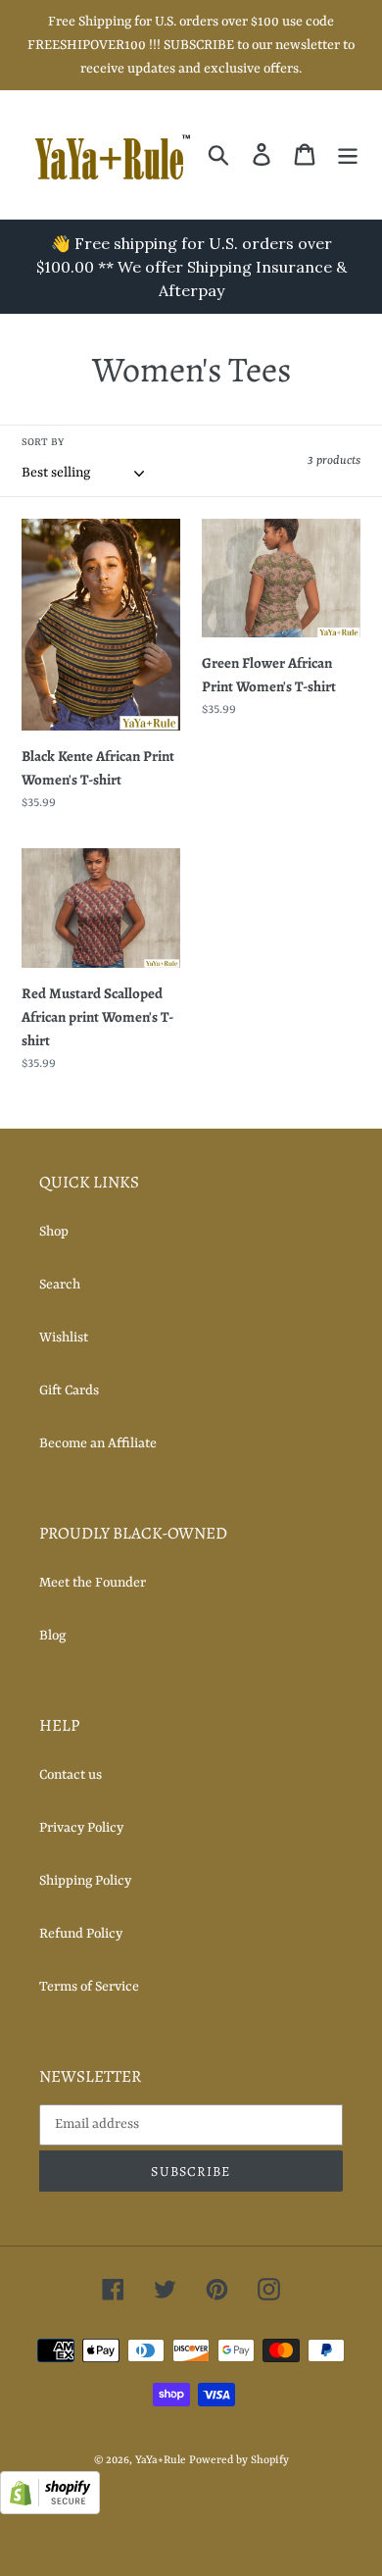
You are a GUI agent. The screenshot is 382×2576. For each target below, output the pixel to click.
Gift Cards (69, 1390)
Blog (52, 1636)
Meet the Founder (93, 1583)
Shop (54, 1232)
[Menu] (348, 154)
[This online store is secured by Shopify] (50, 2510)
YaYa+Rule (161, 2461)
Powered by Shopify (239, 2461)
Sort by (43, 442)
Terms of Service (89, 1987)
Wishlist (64, 1338)
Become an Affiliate (98, 1443)
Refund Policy (81, 1934)
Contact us (71, 1775)
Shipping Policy (85, 1881)
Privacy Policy (81, 1828)
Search (60, 1285)
